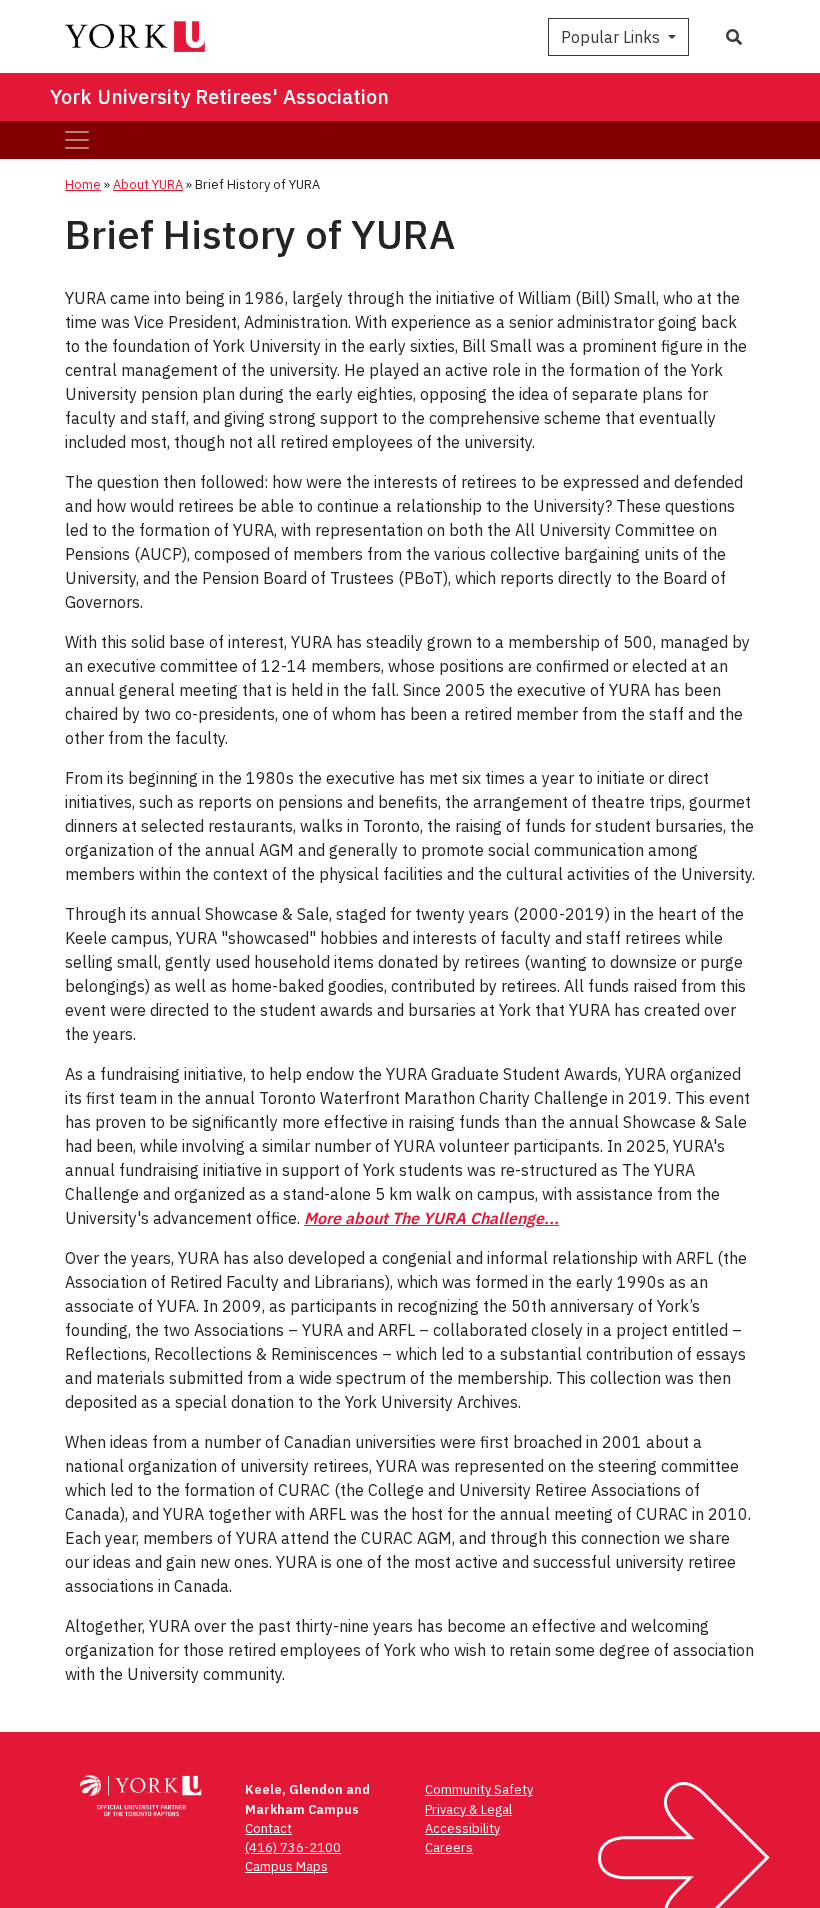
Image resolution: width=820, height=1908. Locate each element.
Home (83, 184)
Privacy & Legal (468, 1809)
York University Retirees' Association (219, 96)
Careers (449, 1847)
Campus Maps (286, 1866)
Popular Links (612, 37)
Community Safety (479, 1789)
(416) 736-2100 (293, 1847)
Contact (268, 1828)
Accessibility (462, 1828)
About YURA (148, 184)
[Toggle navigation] (77, 140)
